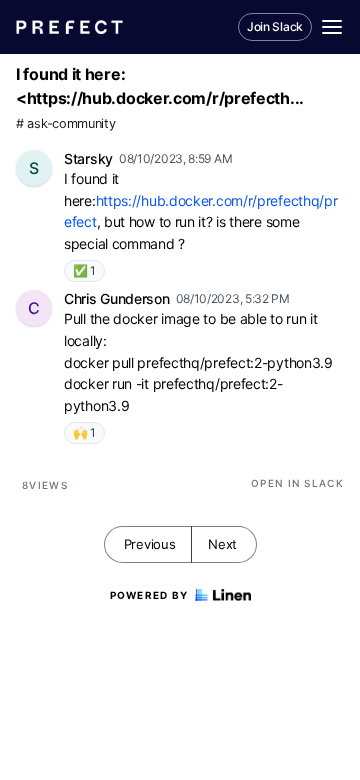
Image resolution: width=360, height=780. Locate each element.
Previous (150, 544)
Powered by (149, 595)
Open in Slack (297, 483)
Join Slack (275, 26)
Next (222, 544)
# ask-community (66, 123)
